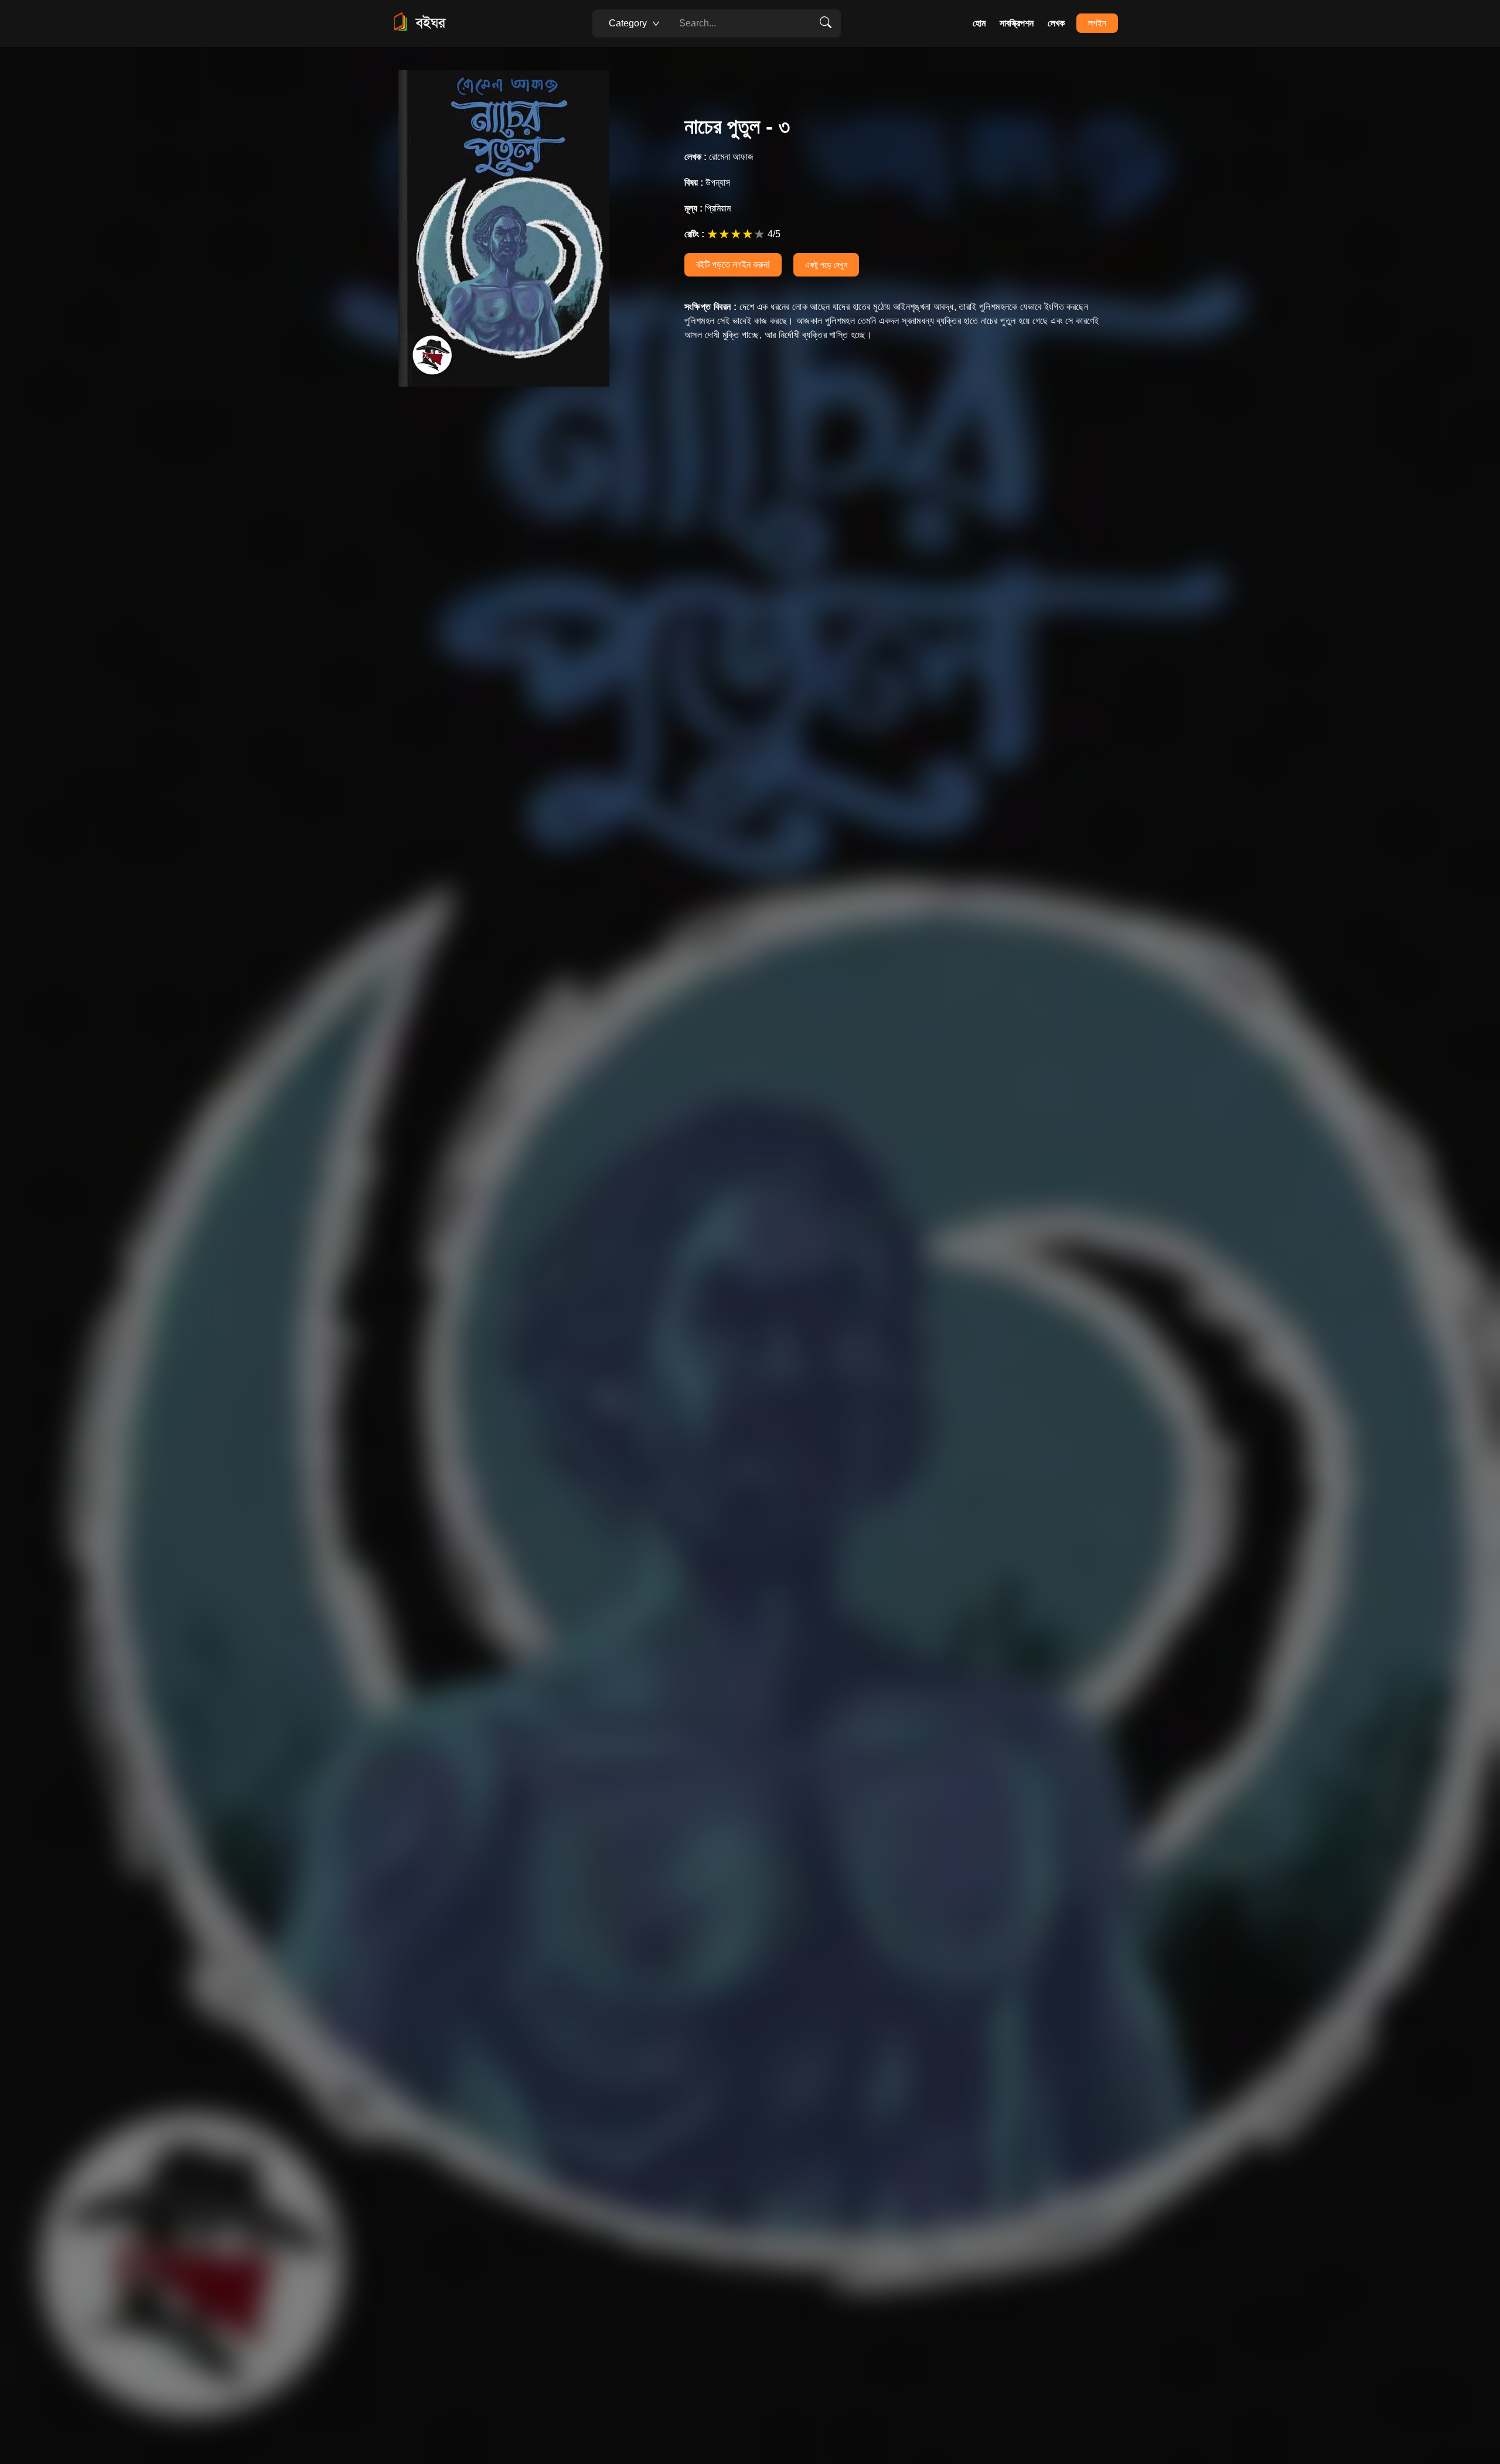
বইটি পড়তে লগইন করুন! (733, 265)
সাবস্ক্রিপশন (1017, 23)
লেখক (1056, 23)
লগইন (1097, 23)
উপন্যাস (707, 182)
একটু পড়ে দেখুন (826, 265)
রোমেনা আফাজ (719, 157)
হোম (979, 23)
